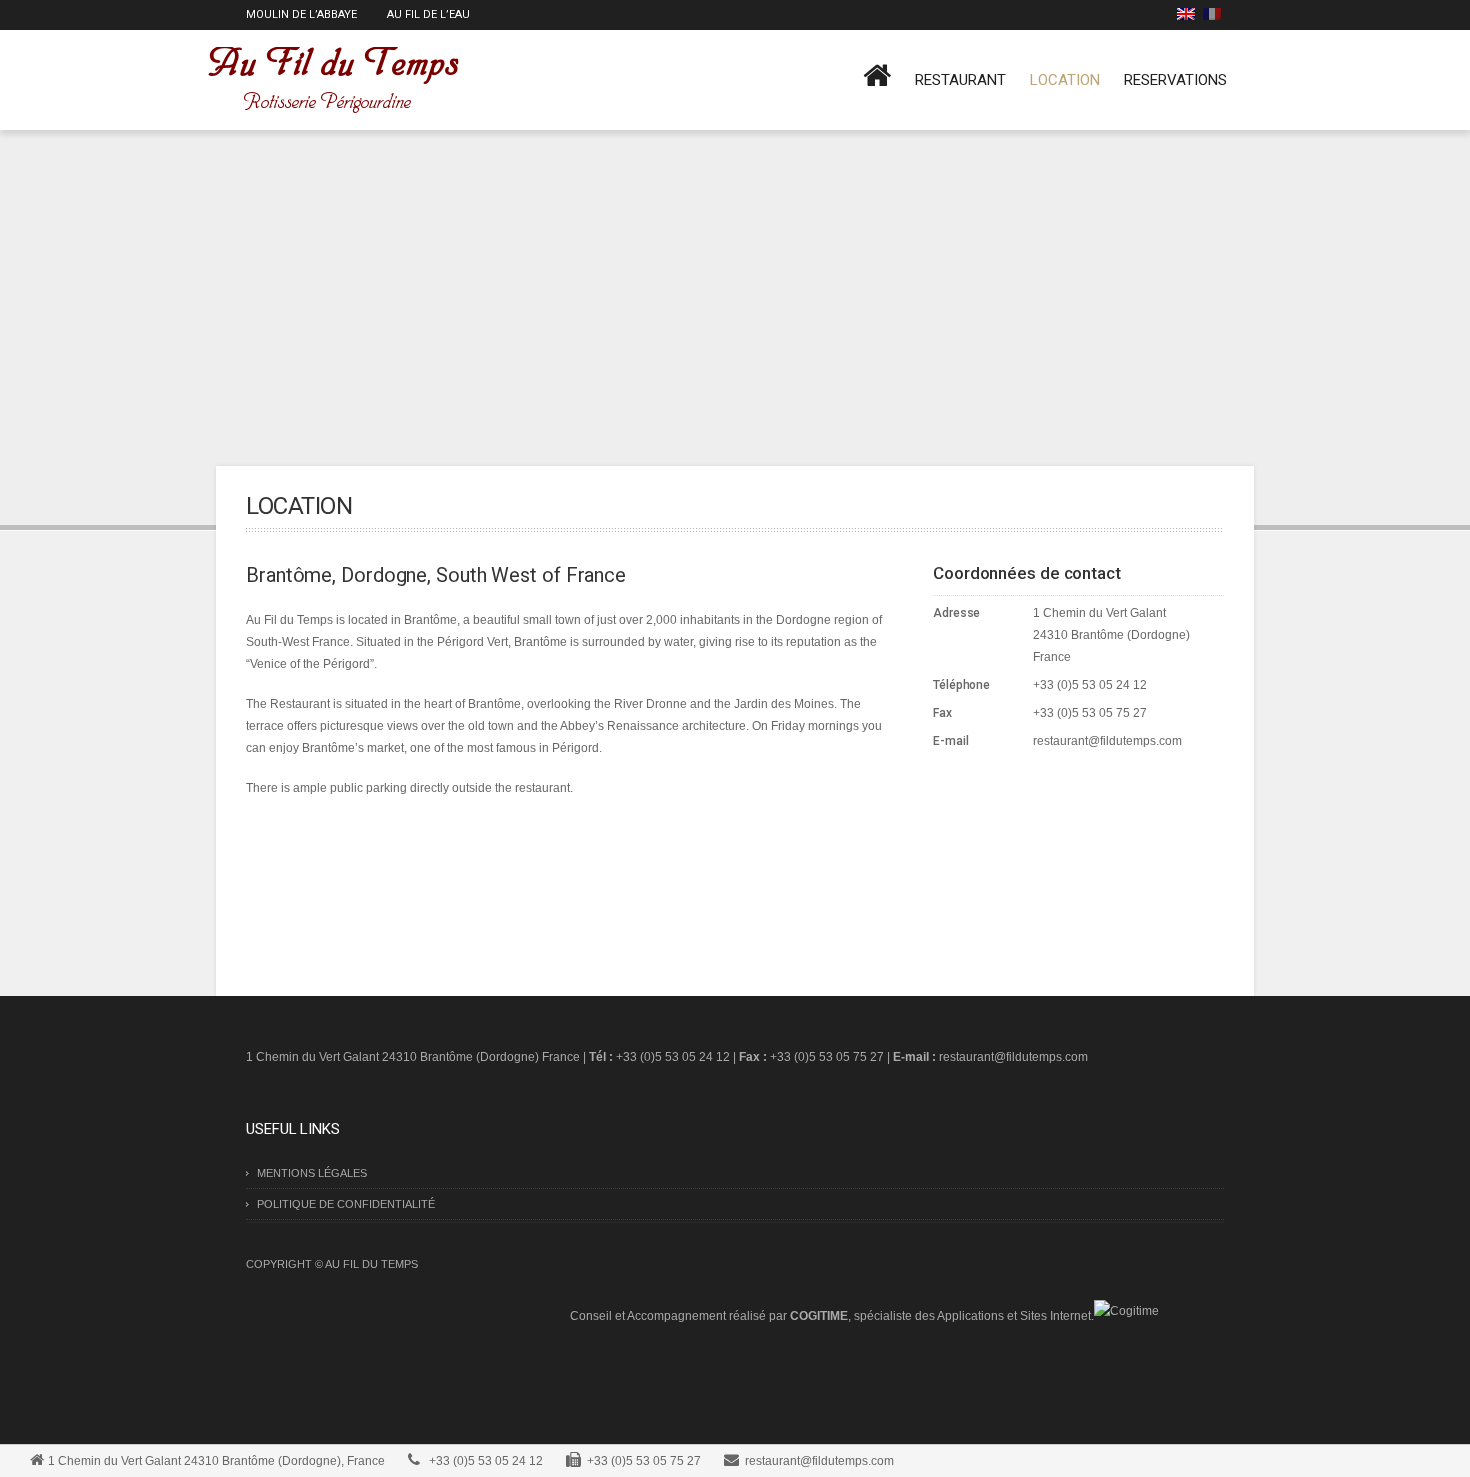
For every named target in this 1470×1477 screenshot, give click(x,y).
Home (877, 83)
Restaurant (960, 80)
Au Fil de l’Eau (428, 14)
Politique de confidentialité (346, 1204)
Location (1065, 80)
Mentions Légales (312, 1173)
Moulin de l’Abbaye (301, 14)
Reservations (1175, 80)
